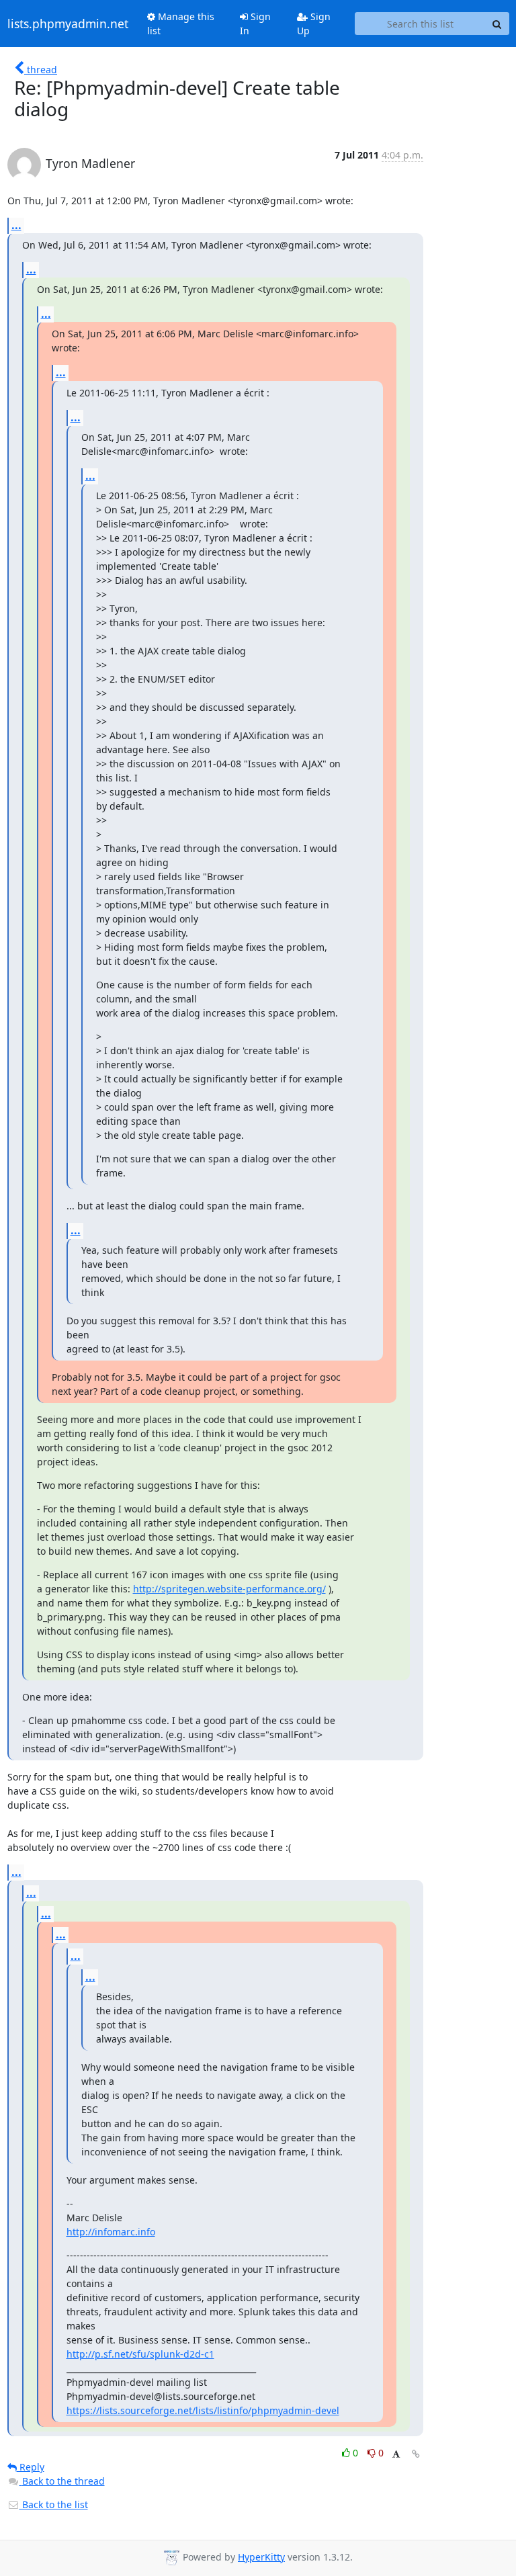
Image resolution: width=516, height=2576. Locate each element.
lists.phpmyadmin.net (68, 24)
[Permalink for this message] (416, 2454)
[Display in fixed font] (396, 2455)
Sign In (255, 24)
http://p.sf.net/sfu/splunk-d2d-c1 (140, 2354)
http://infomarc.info (111, 2232)
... (16, 225)
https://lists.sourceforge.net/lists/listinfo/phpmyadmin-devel (203, 2410)
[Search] (497, 24)
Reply (31, 2467)
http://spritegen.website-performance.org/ (229, 1589)
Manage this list (181, 24)
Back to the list (54, 2504)
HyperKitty (261, 2557)
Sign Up (314, 24)
